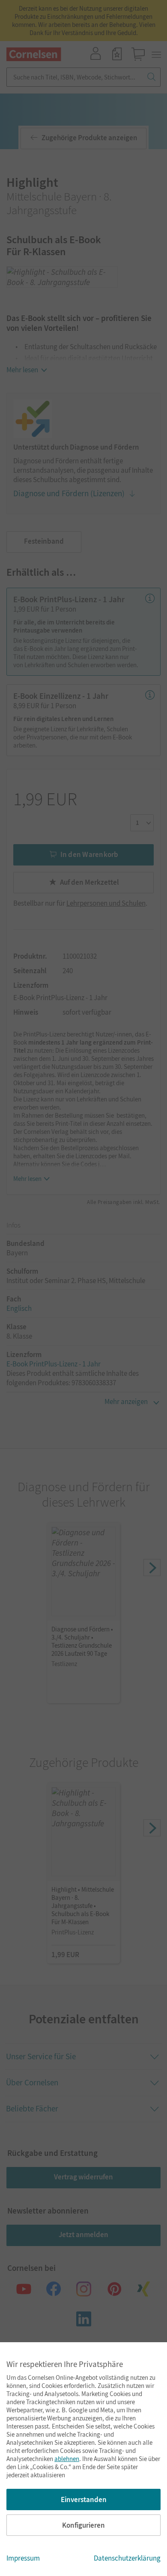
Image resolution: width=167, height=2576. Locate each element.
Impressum (23, 2558)
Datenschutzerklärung (127, 2558)
